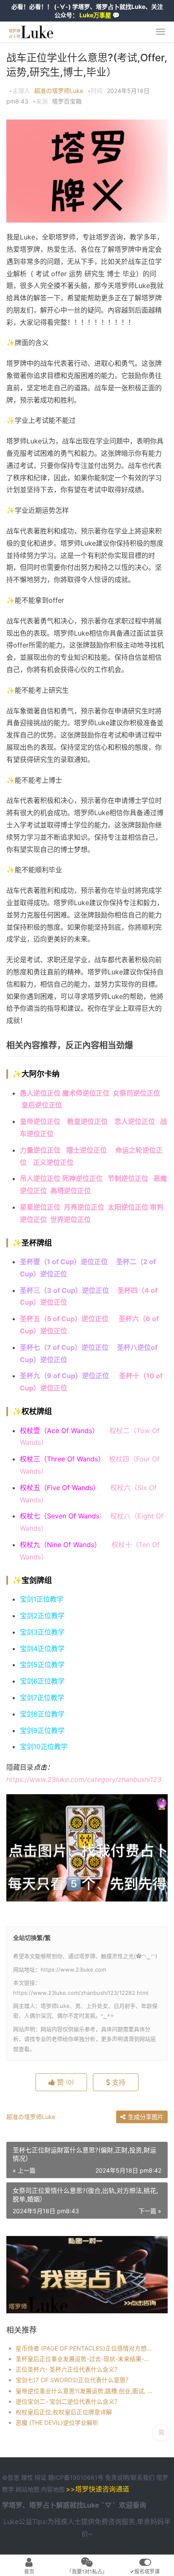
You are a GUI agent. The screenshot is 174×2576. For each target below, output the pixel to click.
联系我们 (143, 2477)
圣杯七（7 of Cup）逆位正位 (64, 1347)
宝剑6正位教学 (42, 1681)
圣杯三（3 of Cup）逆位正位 (64, 1290)
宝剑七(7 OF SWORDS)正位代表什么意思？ (73, 2380)
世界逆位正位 (71, 1219)
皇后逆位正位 (42, 1105)
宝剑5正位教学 (42, 1665)
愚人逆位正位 (40, 1093)
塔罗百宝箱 (67, 101)
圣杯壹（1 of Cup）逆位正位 (64, 1262)
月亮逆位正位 (86, 1207)
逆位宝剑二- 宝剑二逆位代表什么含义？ (68, 2401)
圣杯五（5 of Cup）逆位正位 (64, 1319)
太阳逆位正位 (128, 1207)
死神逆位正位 (82, 1178)
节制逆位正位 (128, 1178)
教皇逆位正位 (87, 1121)
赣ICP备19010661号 (76, 2477)
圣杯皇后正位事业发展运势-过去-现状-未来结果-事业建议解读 (84, 2359)
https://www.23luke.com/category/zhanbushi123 (84, 1779)
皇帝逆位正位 (40, 1121)
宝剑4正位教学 (42, 1648)
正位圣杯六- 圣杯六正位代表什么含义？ (68, 2369)
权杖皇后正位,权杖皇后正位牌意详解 (64, 2412)
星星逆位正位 (40, 1207)
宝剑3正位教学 (42, 1632)
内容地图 (53, 2489)
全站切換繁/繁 (32, 1938)
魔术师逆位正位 (86, 1093)
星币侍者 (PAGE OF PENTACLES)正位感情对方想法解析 (84, 2348)
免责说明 (117, 2477)
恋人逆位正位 (137, 1121)
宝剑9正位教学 (42, 1730)
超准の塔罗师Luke (59, 91)
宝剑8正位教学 (42, 1714)
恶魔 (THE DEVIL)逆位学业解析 (57, 2422)
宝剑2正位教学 (42, 1616)
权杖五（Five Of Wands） (60, 1488)
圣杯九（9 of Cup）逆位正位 (65, 1376)
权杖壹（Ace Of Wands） (59, 1431)
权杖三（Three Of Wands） (64, 1459)
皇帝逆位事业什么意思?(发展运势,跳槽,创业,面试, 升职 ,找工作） (84, 2391)
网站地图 (28, 2489)
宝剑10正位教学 (44, 1746)
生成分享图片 (145, 2117)
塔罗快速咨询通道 (102, 2489)
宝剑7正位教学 (42, 1697)
